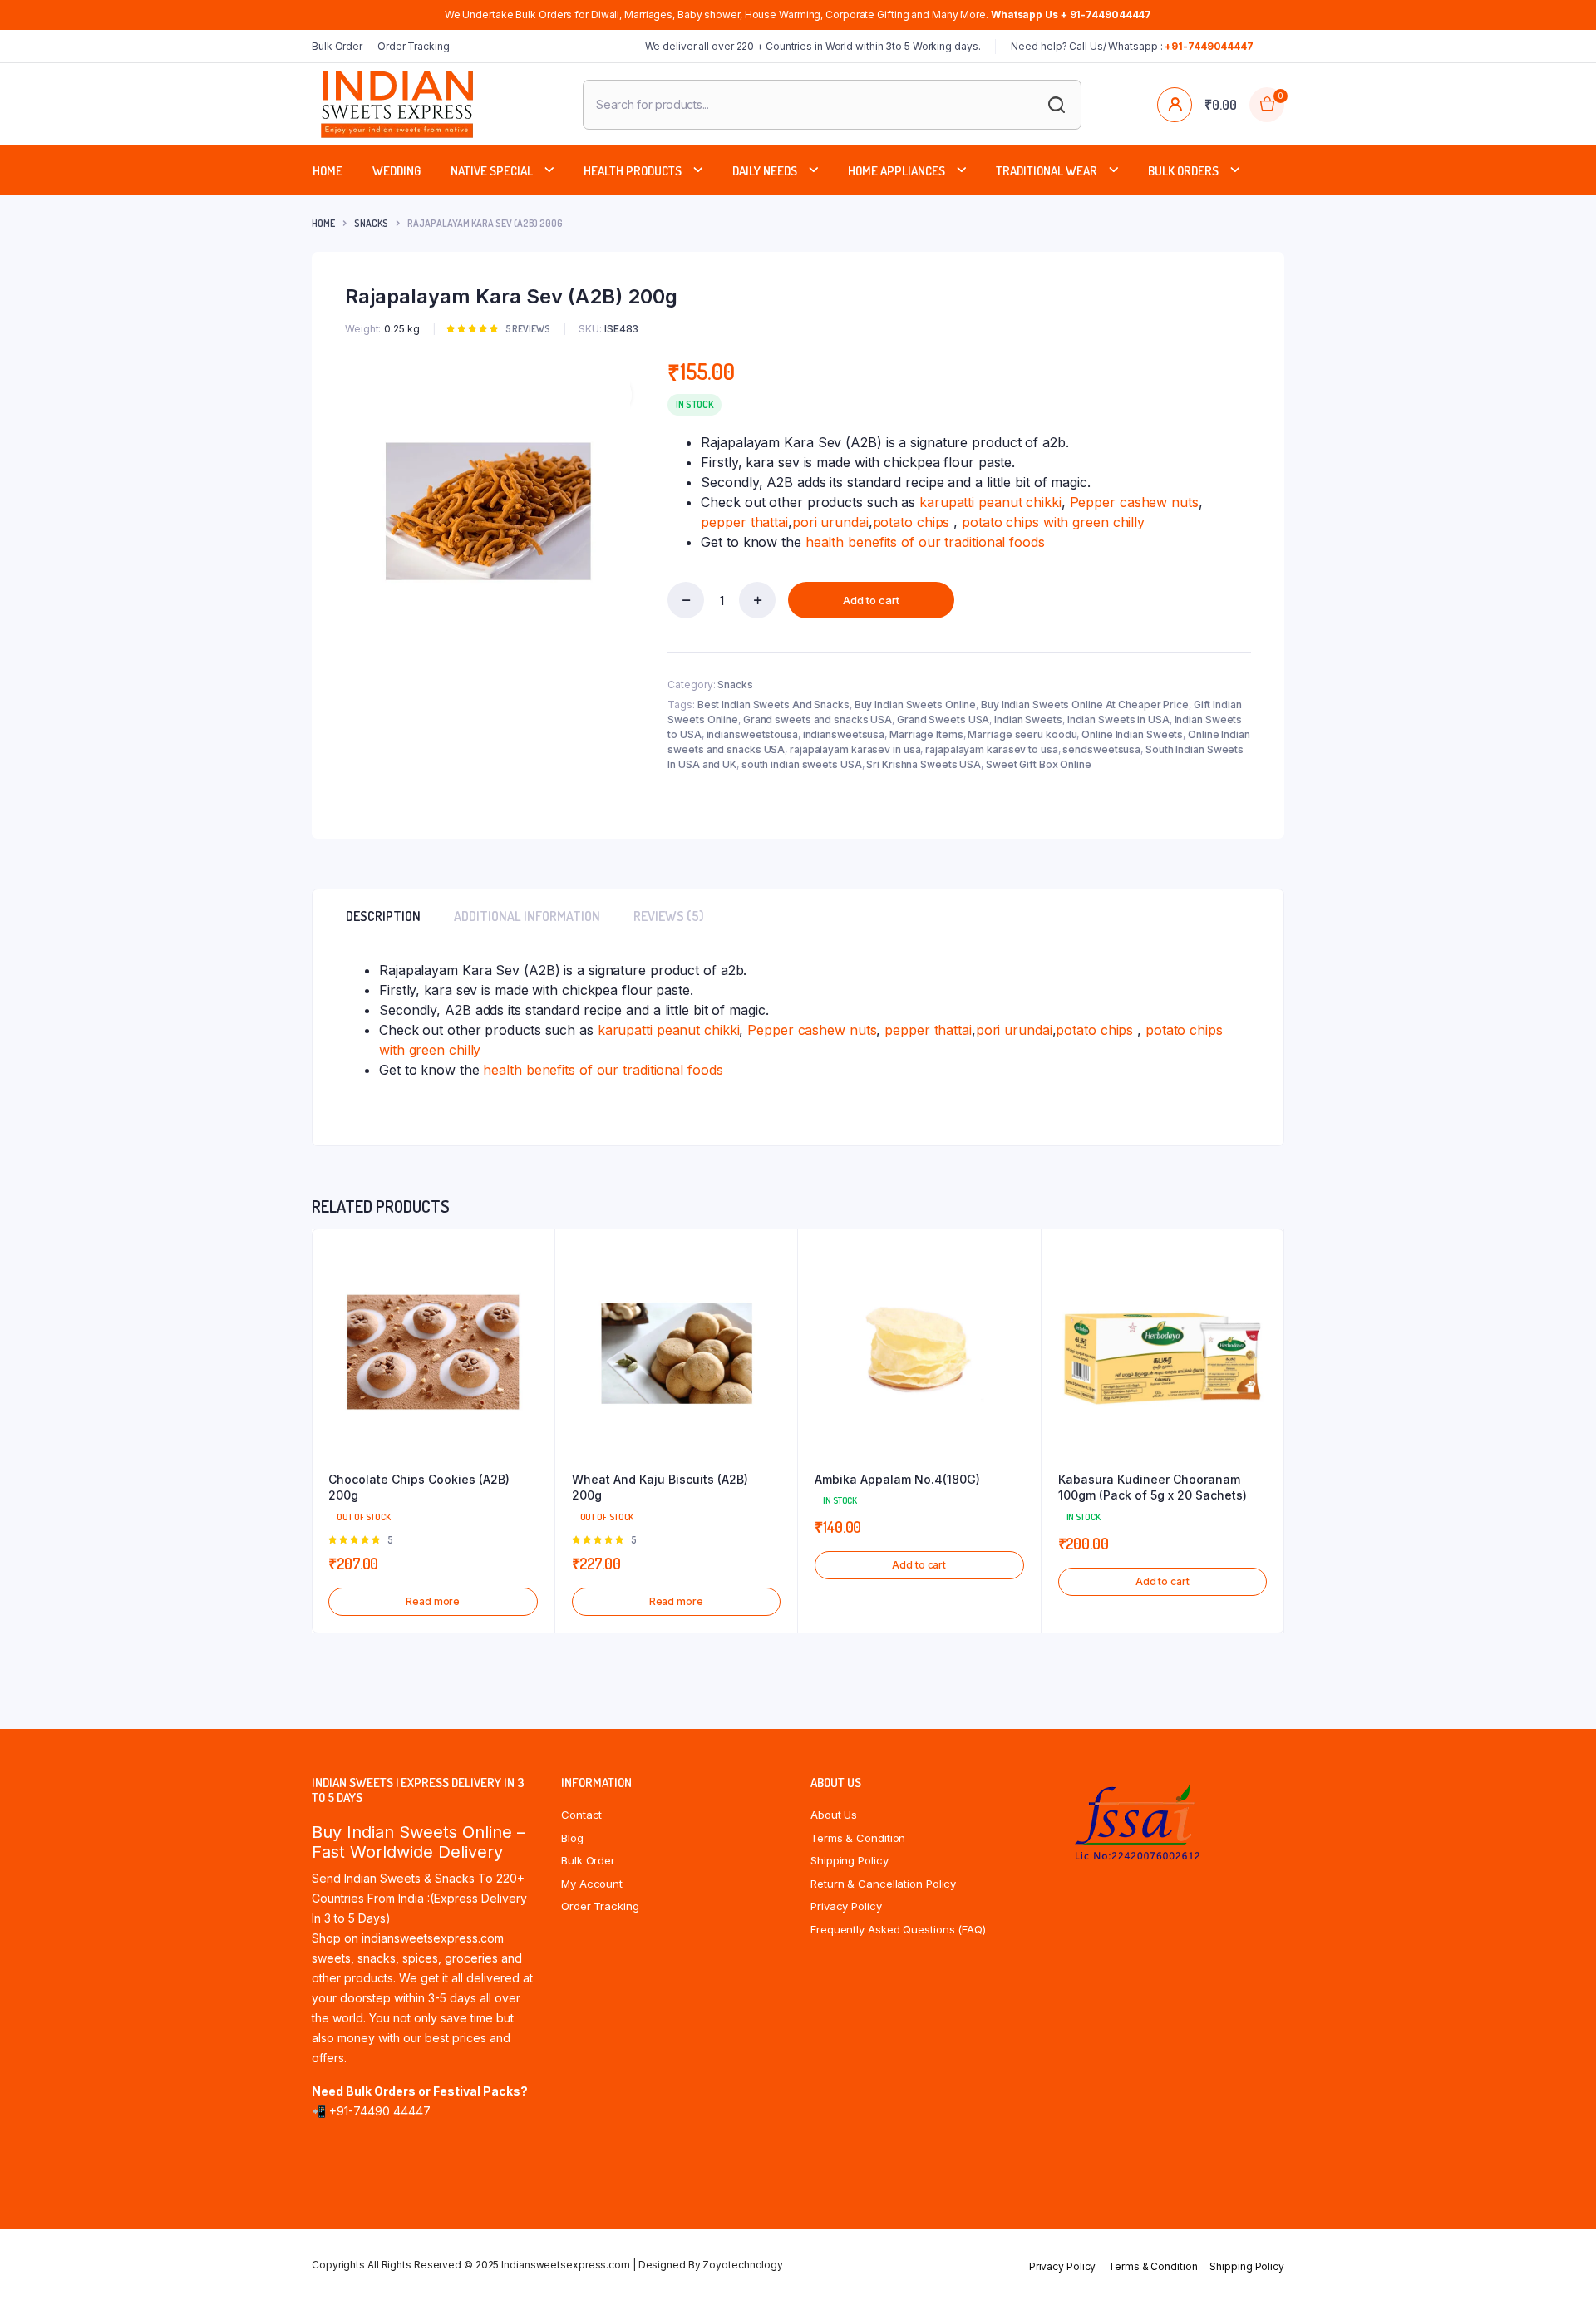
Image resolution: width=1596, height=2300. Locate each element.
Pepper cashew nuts (1134, 502)
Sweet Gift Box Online (1039, 764)
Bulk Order (337, 46)
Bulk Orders (1183, 171)
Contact (581, 1815)
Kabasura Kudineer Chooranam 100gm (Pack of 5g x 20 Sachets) (1153, 1487)
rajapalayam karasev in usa (855, 749)
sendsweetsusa (1101, 749)
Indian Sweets (1028, 719)
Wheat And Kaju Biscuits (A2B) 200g (660, 1487)
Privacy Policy (846, 1906)
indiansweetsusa (844, 734)
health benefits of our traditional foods (923, 542)
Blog (572, 1838)
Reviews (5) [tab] (669, 916)
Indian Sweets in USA (1118, 719)
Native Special (492, 171)
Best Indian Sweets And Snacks (773, 704)
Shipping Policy (850, 1860)
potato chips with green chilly (1053, 522)
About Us (834, 1815)
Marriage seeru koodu (1022, 734)
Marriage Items (926, 734)
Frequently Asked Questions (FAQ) (898, 1929)
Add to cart (871, 600)
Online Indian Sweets (1132, 734)
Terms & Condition (858, 1838)
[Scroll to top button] (1559, 2263)
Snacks (371, 223)
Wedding (397, 171)
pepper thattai (744, 522)
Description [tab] (383, 916)
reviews (528, 329)
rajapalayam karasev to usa (991, 749)
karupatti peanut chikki (990, 502)
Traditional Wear (1047, 171)
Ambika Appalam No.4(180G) (897, 1479)
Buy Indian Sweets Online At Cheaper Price (1085, 704)
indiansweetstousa (752, 734)
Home (328, 171)
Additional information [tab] (527, 916)
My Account (592, 1884)
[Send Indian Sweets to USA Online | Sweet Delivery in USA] (397, 104)
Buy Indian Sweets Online (916, 704)
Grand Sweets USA (943, 719)
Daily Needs (765, 171)
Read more (433, 1601)
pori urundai (830, 522)
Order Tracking (414, 46)
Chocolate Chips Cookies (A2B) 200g (419, 1487)
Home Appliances (897, 171)
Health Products (633, 171)
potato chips (911, 522)
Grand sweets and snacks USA (818, 719)
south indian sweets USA (802, 764)
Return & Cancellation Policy (883, 1884)
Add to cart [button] (919, 1565)
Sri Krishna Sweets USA (924, 764)
